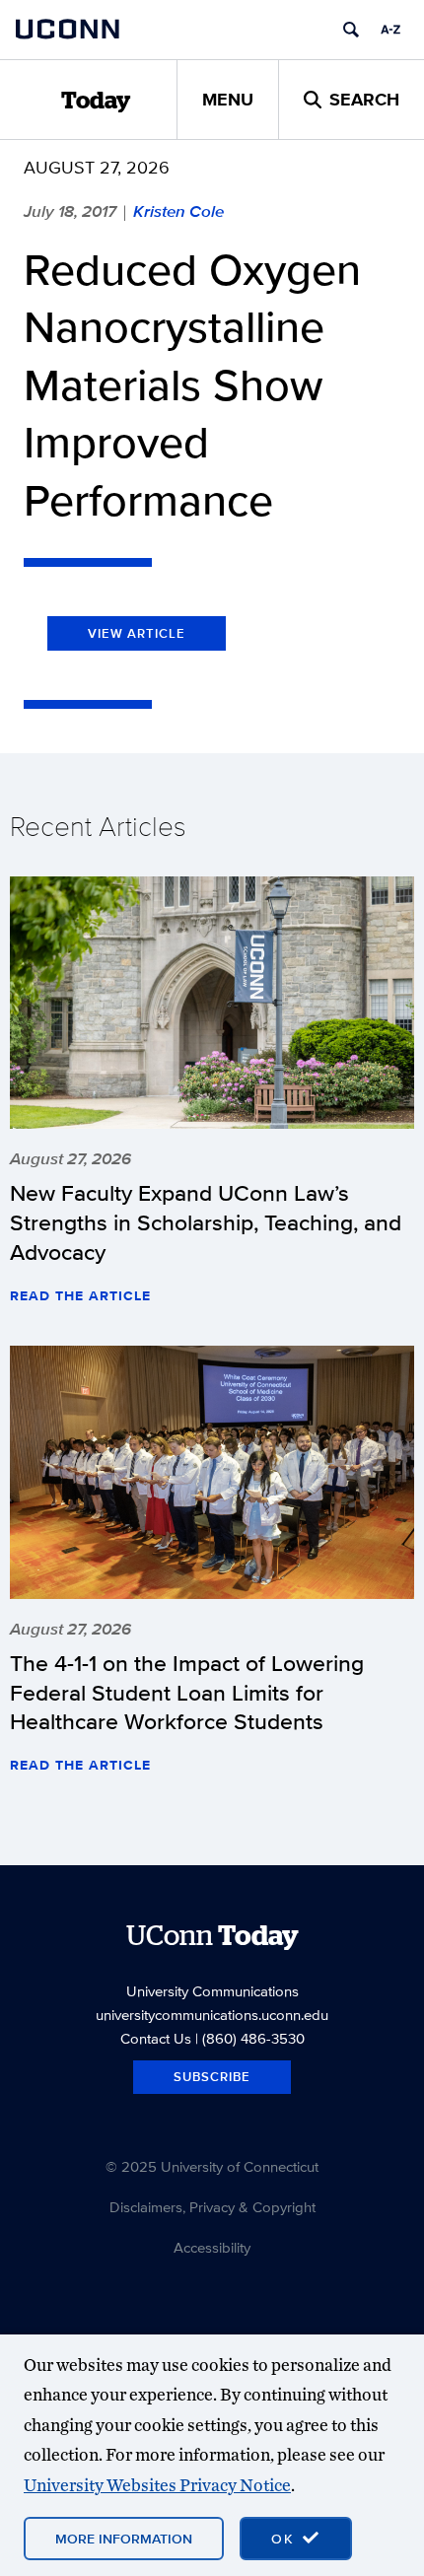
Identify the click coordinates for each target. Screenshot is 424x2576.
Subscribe (212, 2077)
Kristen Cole (178, 211)
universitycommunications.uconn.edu (212, 2015)
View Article (137, 633)
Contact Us (156, 2038)
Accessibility (212, 2247)
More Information (124, 2539)
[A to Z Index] (390, 30)
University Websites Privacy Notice (157, 2485)
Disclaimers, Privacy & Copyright (212, 2207)
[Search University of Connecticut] (351, 30)
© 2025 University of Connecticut (212, 2166)
